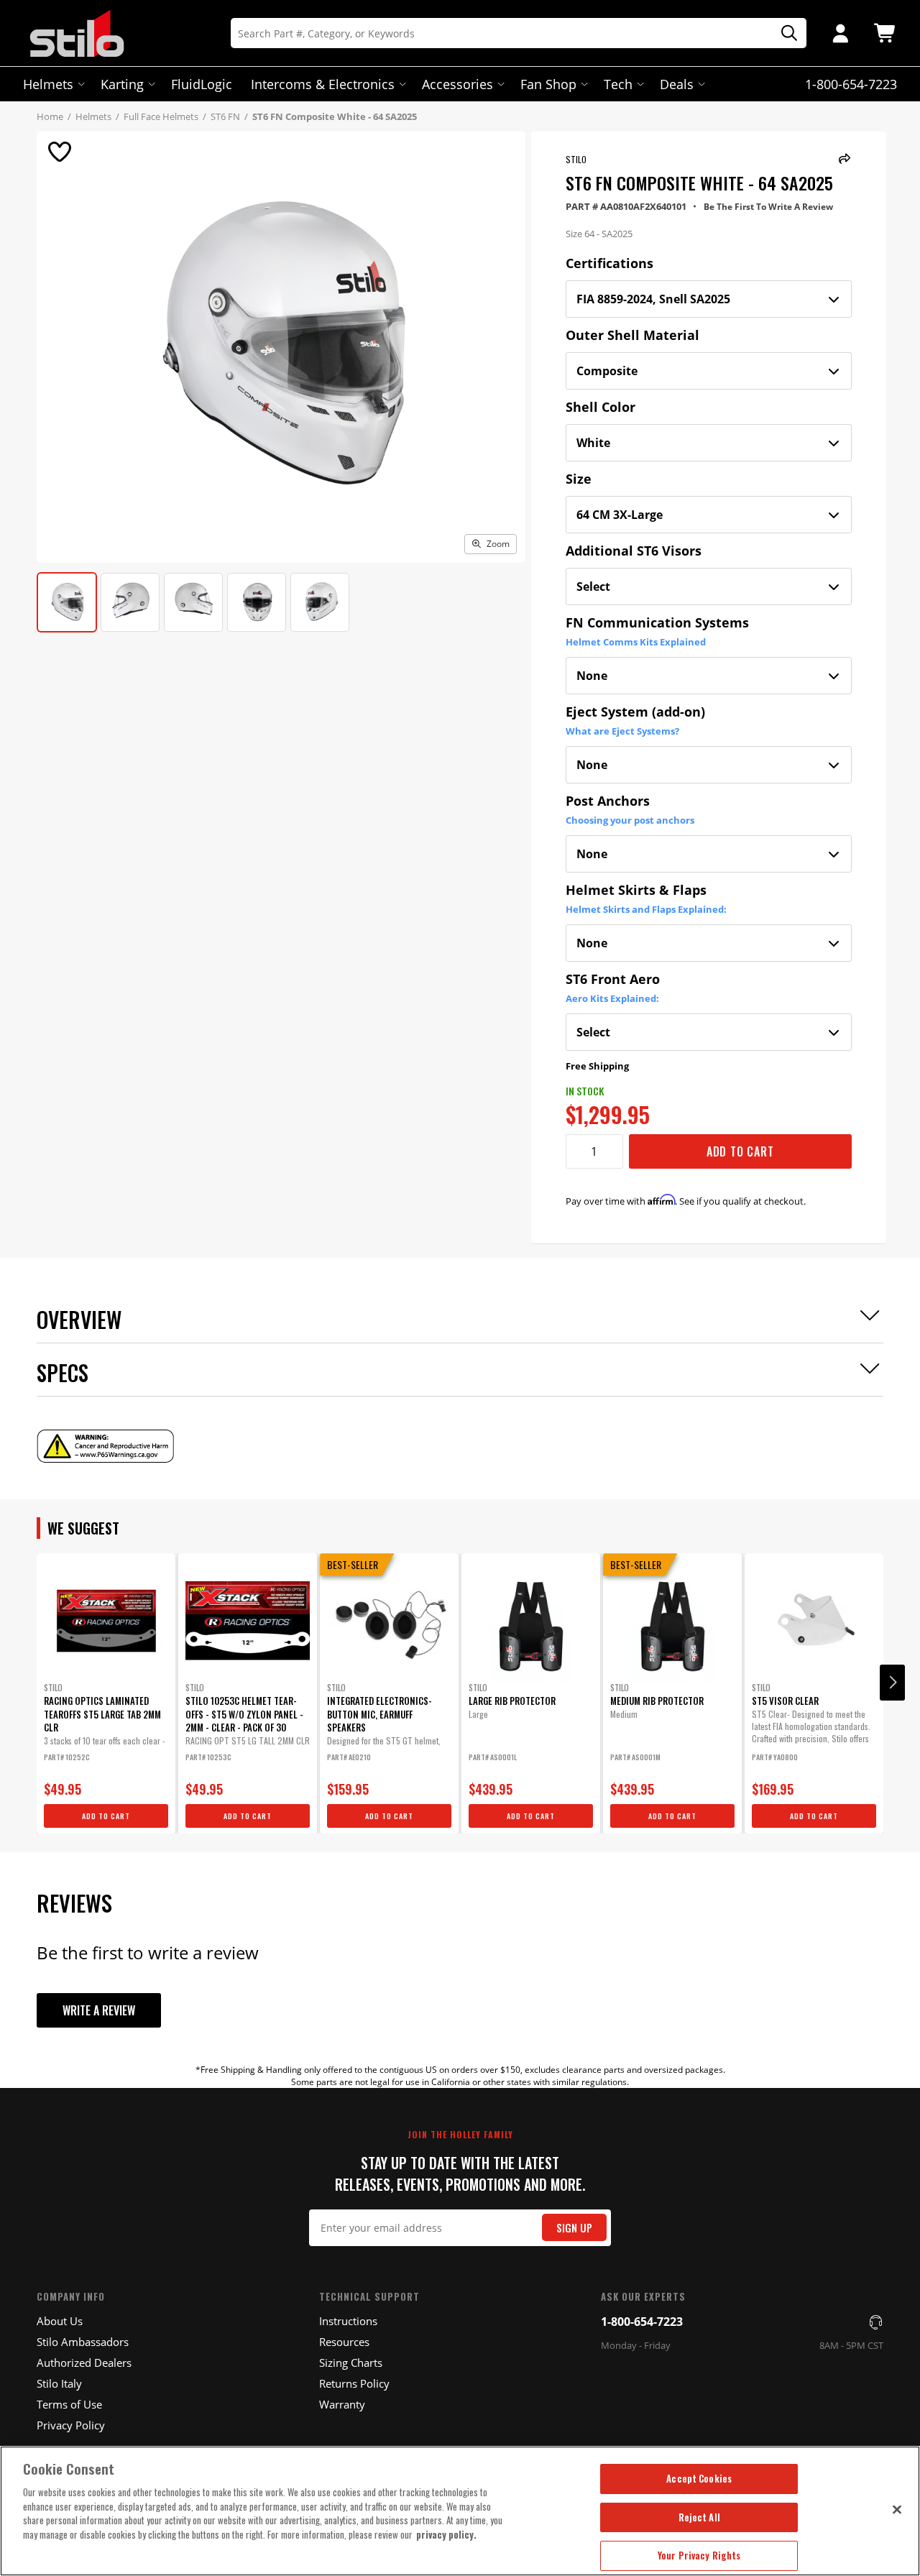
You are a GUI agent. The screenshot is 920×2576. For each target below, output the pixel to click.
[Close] (897, 2509)
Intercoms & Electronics (323, 84)
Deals (677, 84)
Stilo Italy (59, 2383)
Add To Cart (740, 1151)
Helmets (48, 84)
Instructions (348, 2321)
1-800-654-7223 (642, 2322)
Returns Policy (354, 2383)
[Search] (784, 33)
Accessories (457, 84)
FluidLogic (202, 84)
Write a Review (99, 2010)
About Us (60, 2321)
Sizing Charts (351, 2363)
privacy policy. (446, 2534)
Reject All (699, 2517)
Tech (618, 84)
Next (892, 1683)
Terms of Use (69, 2404)
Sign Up (574, 2228)
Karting (122, 84)
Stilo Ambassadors (83, 2342)
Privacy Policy (71, 2425)
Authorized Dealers (84, 2363)
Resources (344, 2342)
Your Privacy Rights (699, 2555)
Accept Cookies (699, 2478)
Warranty (342, 2404)
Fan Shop (548, 84)
